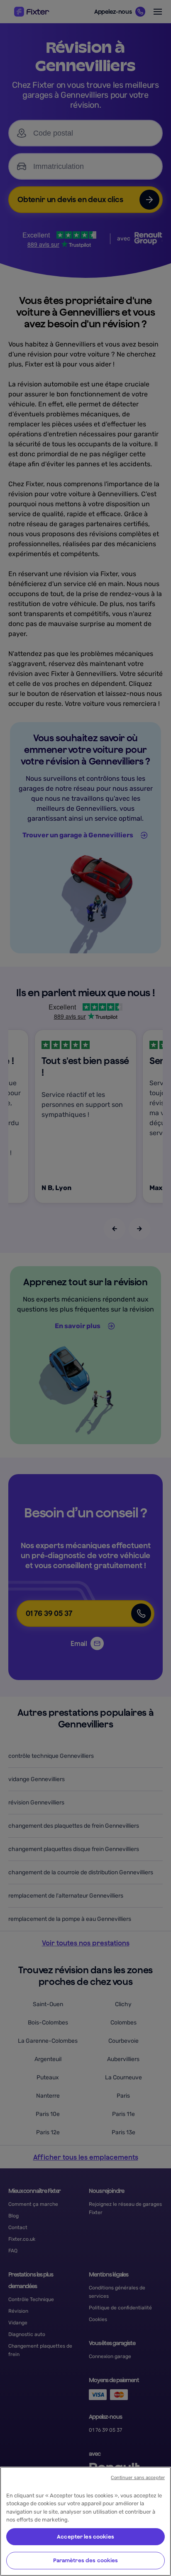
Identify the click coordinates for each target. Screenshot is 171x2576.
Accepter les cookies (85, 2537)
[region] (85, 2521)
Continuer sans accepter (138, 2478)
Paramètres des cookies (86, 2560)
